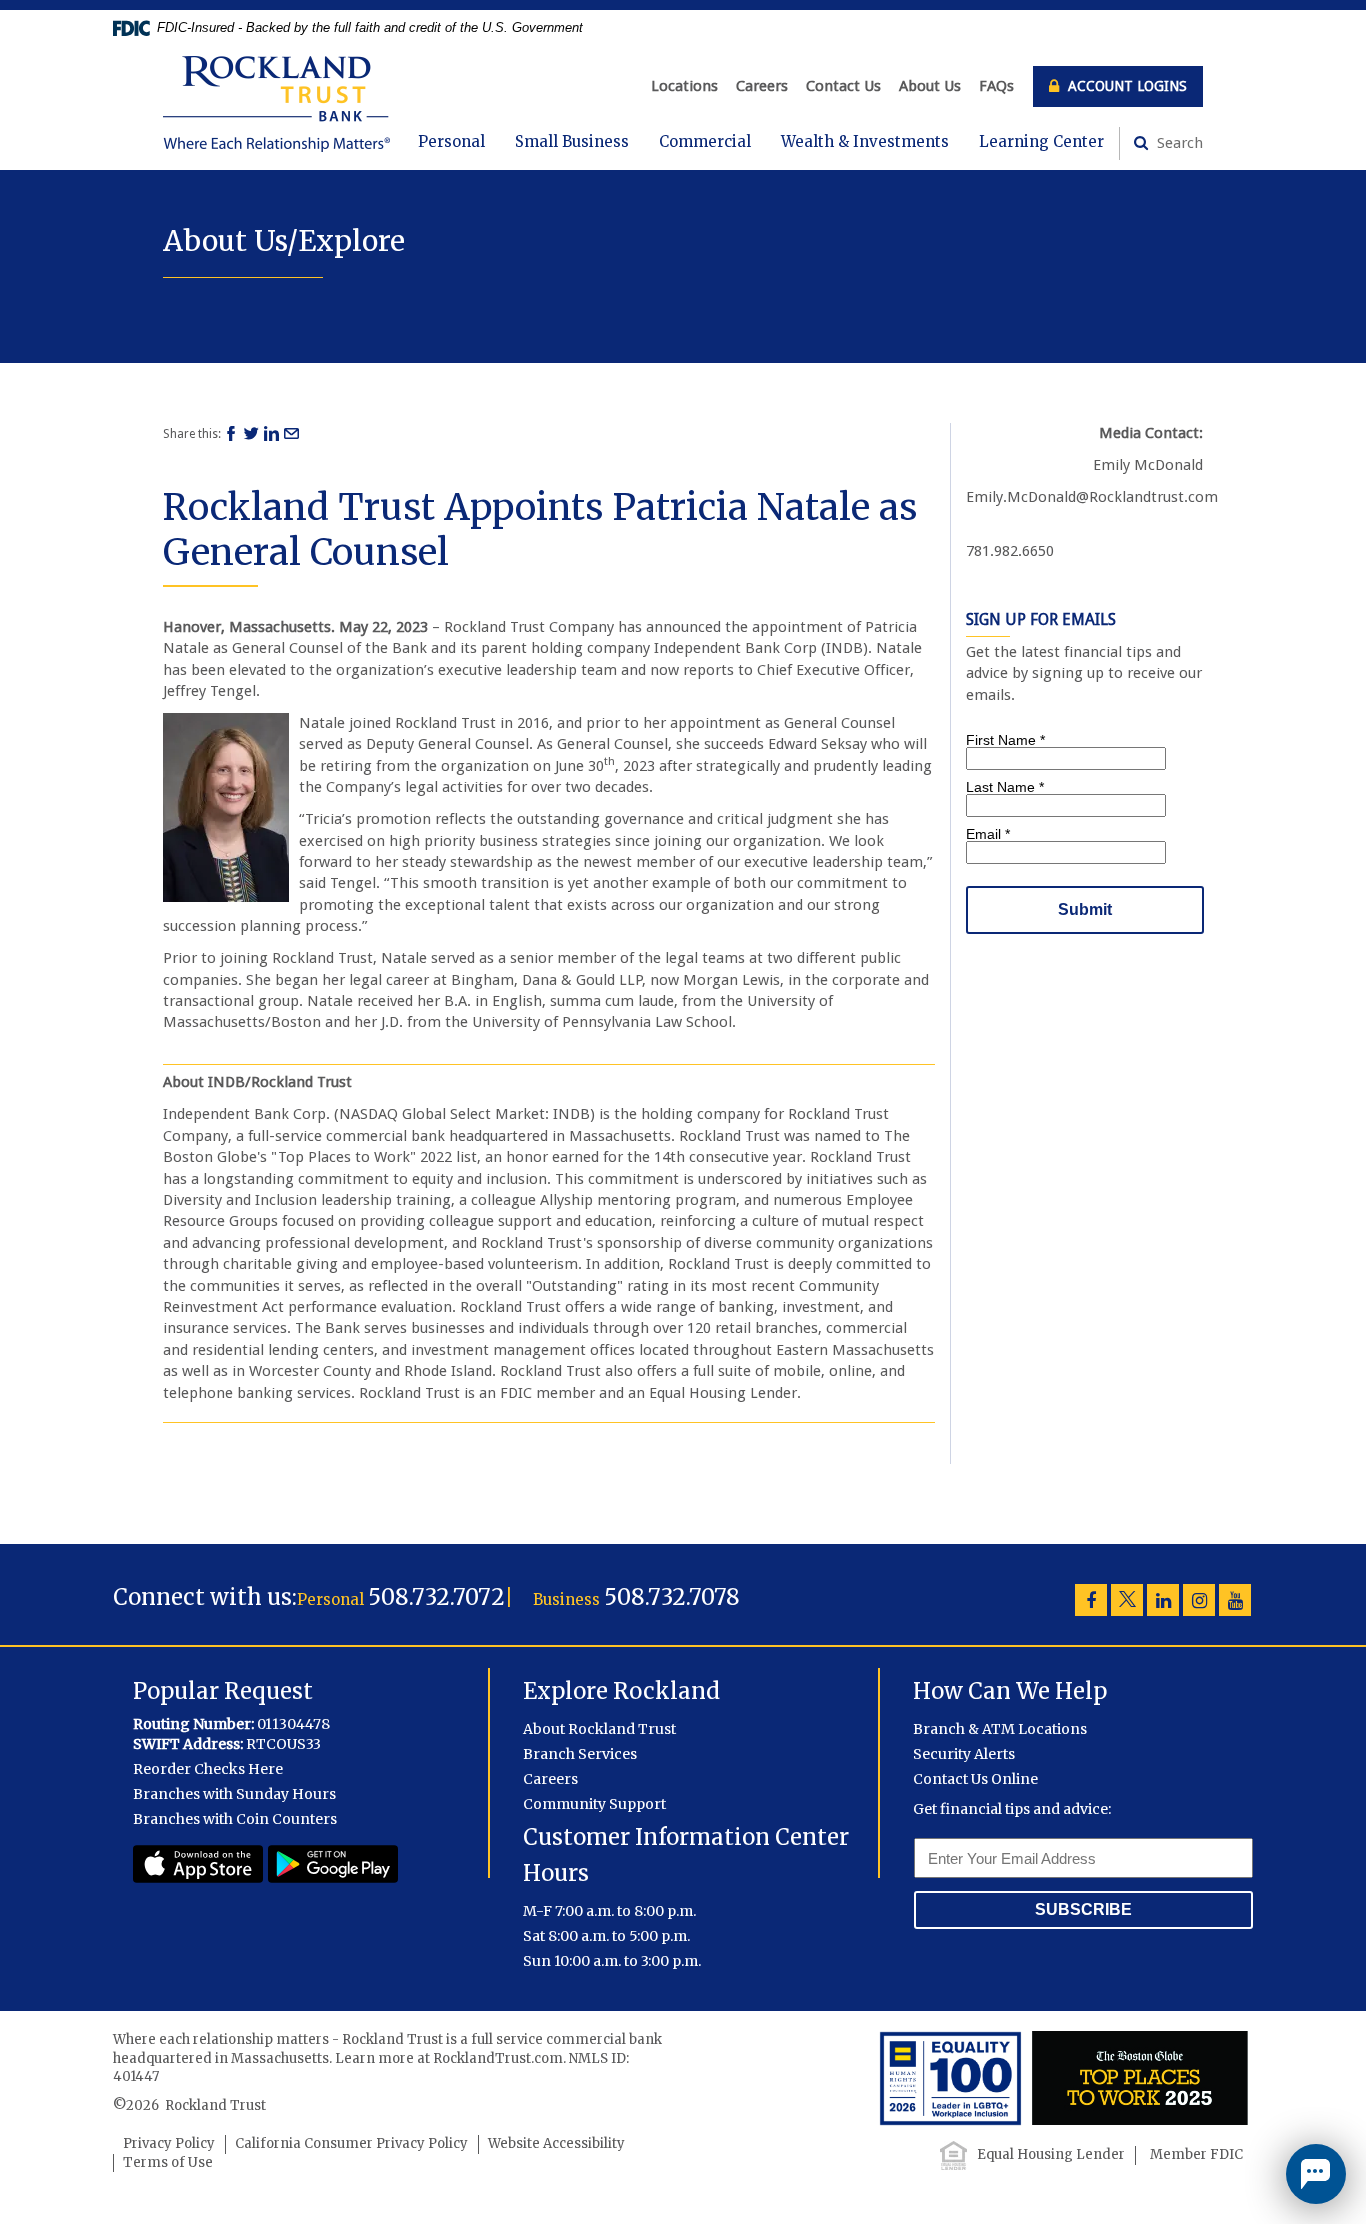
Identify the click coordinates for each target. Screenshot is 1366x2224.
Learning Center (1041, 141)
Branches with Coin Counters (235, 1819)
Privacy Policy (169, 2143)
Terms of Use (168, 2162)
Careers (762, 86)
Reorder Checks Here (208, 1769)
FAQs (996, 86)
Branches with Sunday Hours (234, 1794)
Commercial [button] (705, 141)
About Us (930, 86)
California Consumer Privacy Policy (351, 2143)
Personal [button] (451, 141)
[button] (1316, 2174)
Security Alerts (964, 1754)
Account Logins (1125, 86)
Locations (684, 86)
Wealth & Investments (865, 141)
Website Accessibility (556, 2143)
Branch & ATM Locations (1000, 1729)
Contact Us (843, 86)
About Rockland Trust (599, 1729)
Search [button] (1178, 143)
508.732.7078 (672, 1597)
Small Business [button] (572, 141)
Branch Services (580, 1754)
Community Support (594, 1804)
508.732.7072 (436, 1597)
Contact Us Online (975, 1779)
